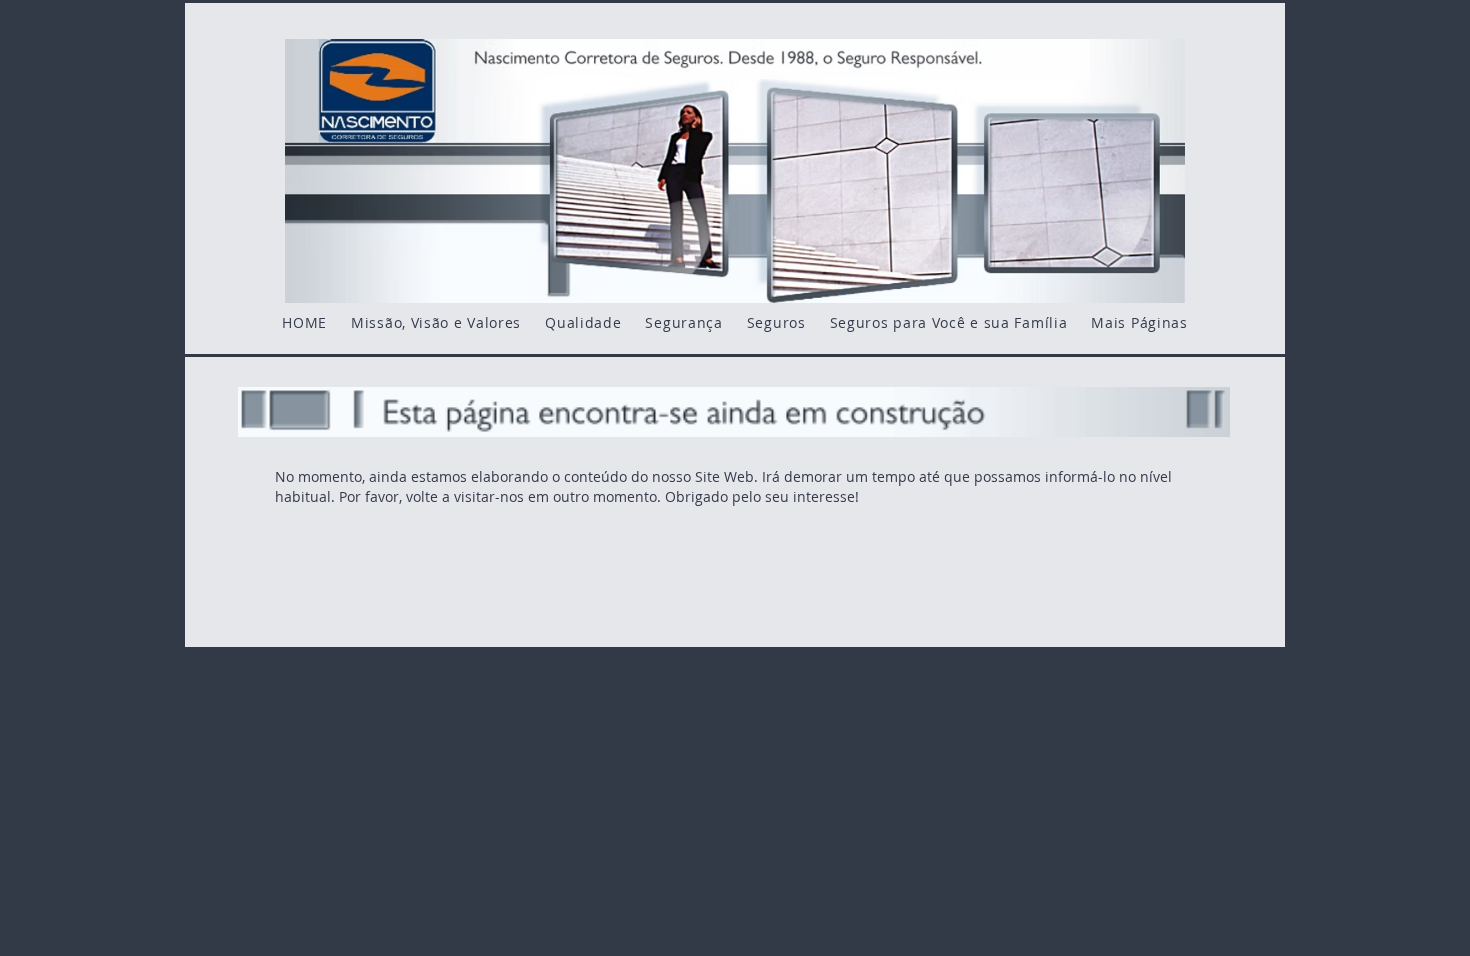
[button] (1139, 322)
